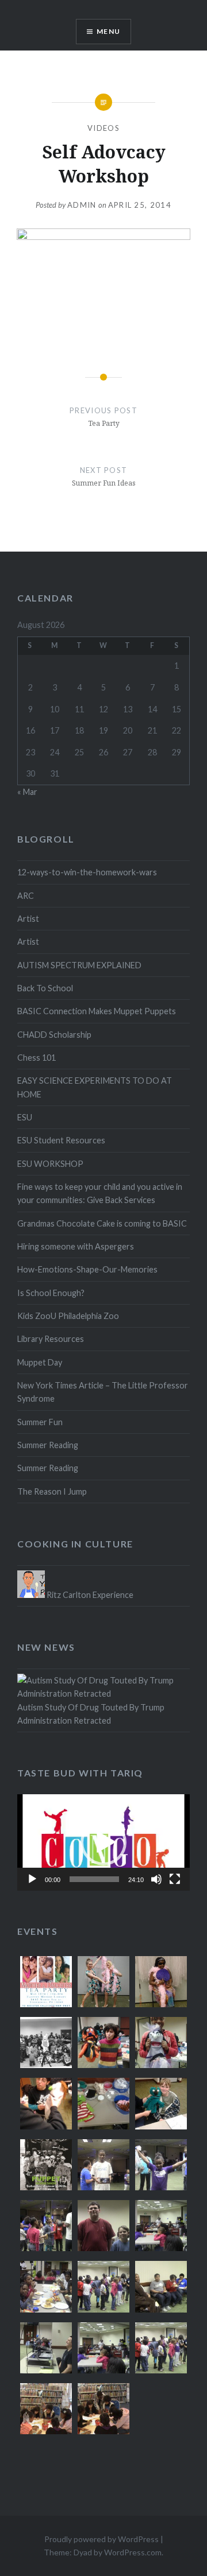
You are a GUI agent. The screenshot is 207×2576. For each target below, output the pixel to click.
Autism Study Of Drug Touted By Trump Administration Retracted (91, 1714)
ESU (25, 1117)
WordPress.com (133, 2552)
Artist (28, 919)
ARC (26, 896)
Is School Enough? (51, 1293)
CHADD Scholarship (54, 1035)
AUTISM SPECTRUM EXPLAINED (79, 965)
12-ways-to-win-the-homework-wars (87, 872)
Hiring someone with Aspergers (76, 1246)
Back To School (45, 988)
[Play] (32, 1879)
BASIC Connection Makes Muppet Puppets (97, 1011)
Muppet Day (40, 1362)
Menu (108, 31)
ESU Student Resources (61, 1140)
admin (82, 205)
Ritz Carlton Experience (89, 1595)
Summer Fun (40, 1422)
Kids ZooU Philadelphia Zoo (68, 1316)
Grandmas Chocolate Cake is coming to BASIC (102, 1223)
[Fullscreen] (175, 1879)
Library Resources (51, 1339)
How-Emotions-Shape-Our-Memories (87, 1269)
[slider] (94, 1879)
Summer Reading (48, 1445)
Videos (103, 128)
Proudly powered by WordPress (101, 2539)
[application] (103, 1842)
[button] (103, 1842)
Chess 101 (37, 1058)
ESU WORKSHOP (50, 1164)
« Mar (27, 792)
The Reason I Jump (52, 1491)
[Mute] (156, 1879)
